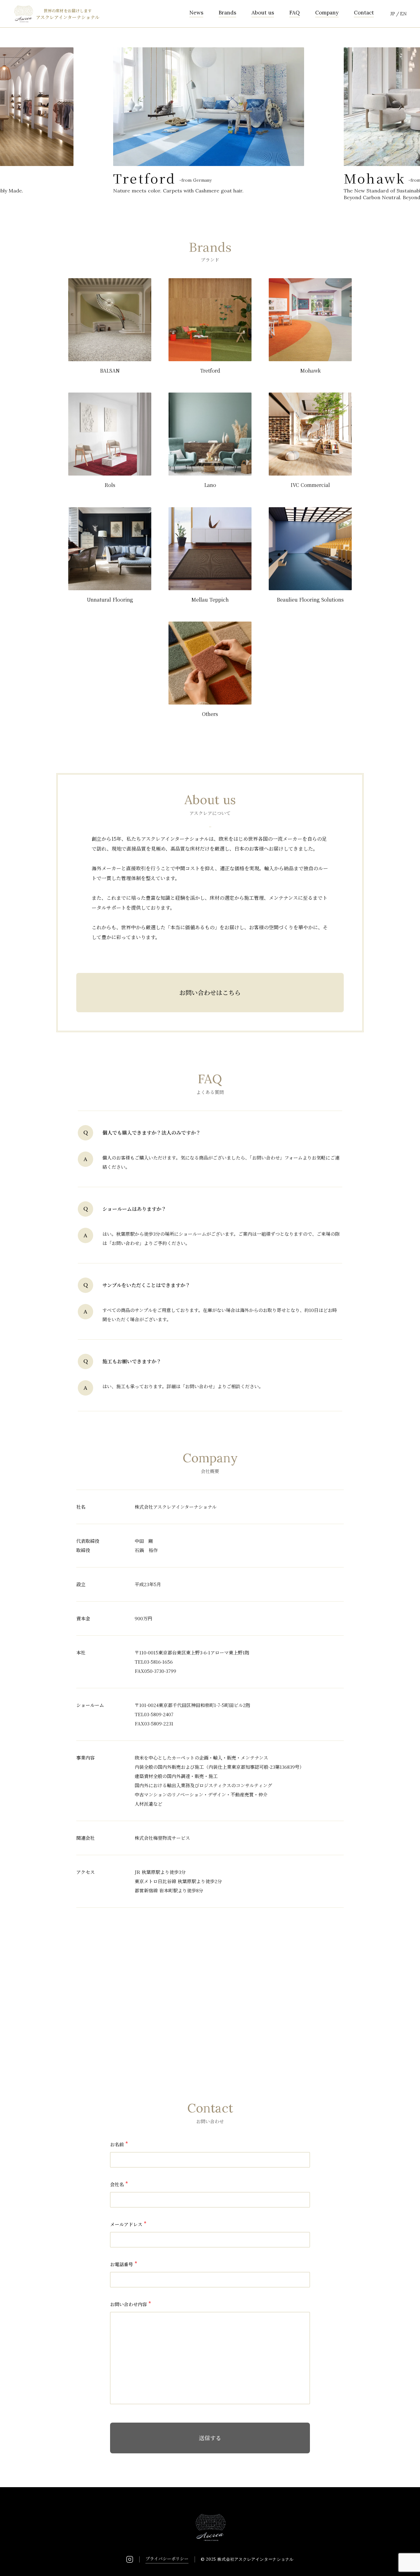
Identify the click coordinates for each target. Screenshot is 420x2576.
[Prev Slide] (20, 108)
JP (393, 14)
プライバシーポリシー (167, 2558)
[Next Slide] (400, 108)
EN (403, 14)
